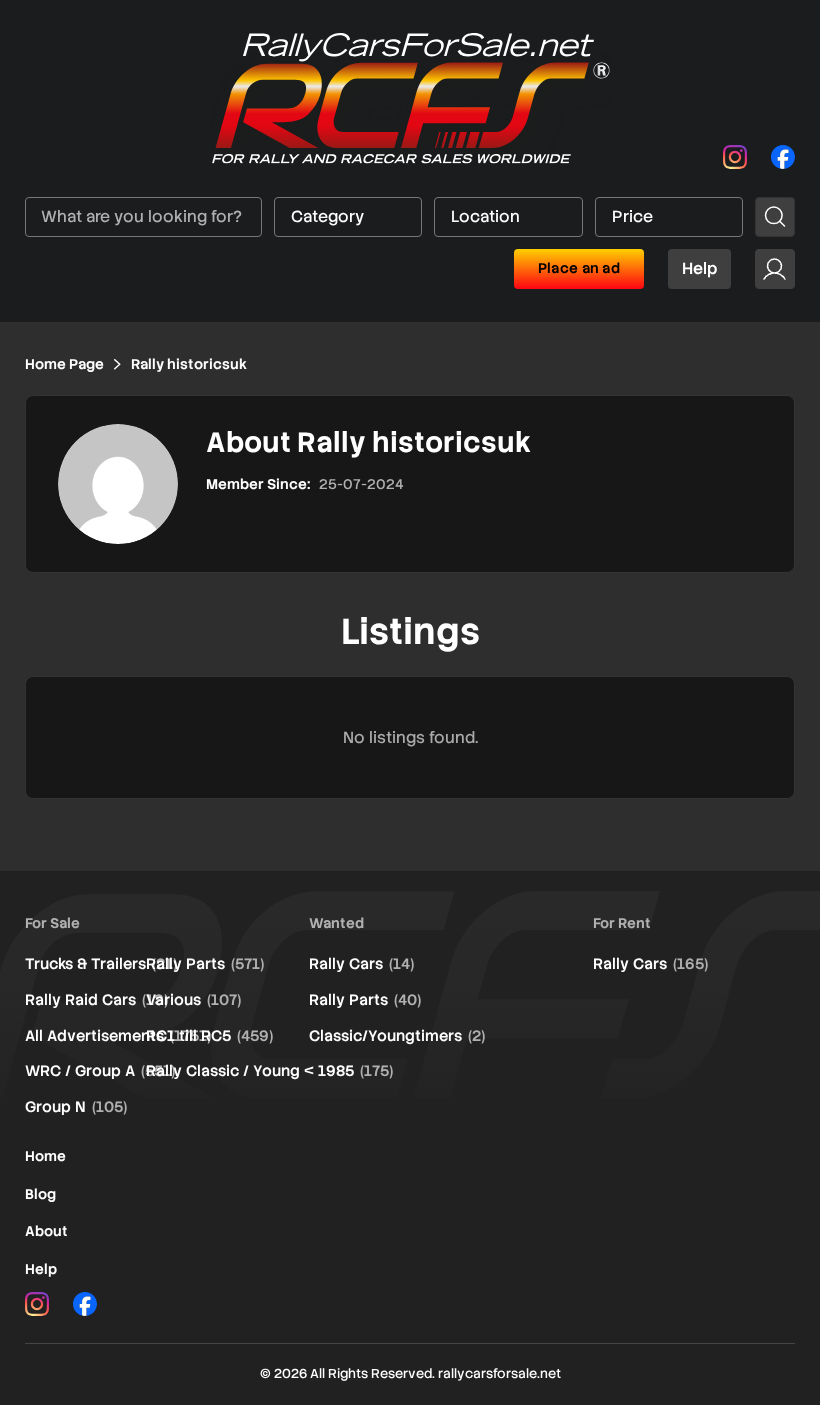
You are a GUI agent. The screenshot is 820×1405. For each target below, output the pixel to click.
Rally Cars (361, 964)
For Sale (52, 923)
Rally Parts (205, 964)
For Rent (622, 923)
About (46, 1231)
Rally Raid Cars (96, 1000)
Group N (76, 1107)
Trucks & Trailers (101, 964)
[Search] (775, 217)
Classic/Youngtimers (397, 1036)
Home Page (64, 364)
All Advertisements (118, 1036)
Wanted (336, 923)
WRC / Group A (100, 1071)
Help (699, 268)
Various (193, 1000)
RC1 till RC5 (209, 1036)
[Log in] (775, 269)
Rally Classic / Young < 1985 (269, 1071)
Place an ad (579, 268)
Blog (40, 1194)
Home (45, 1156)
